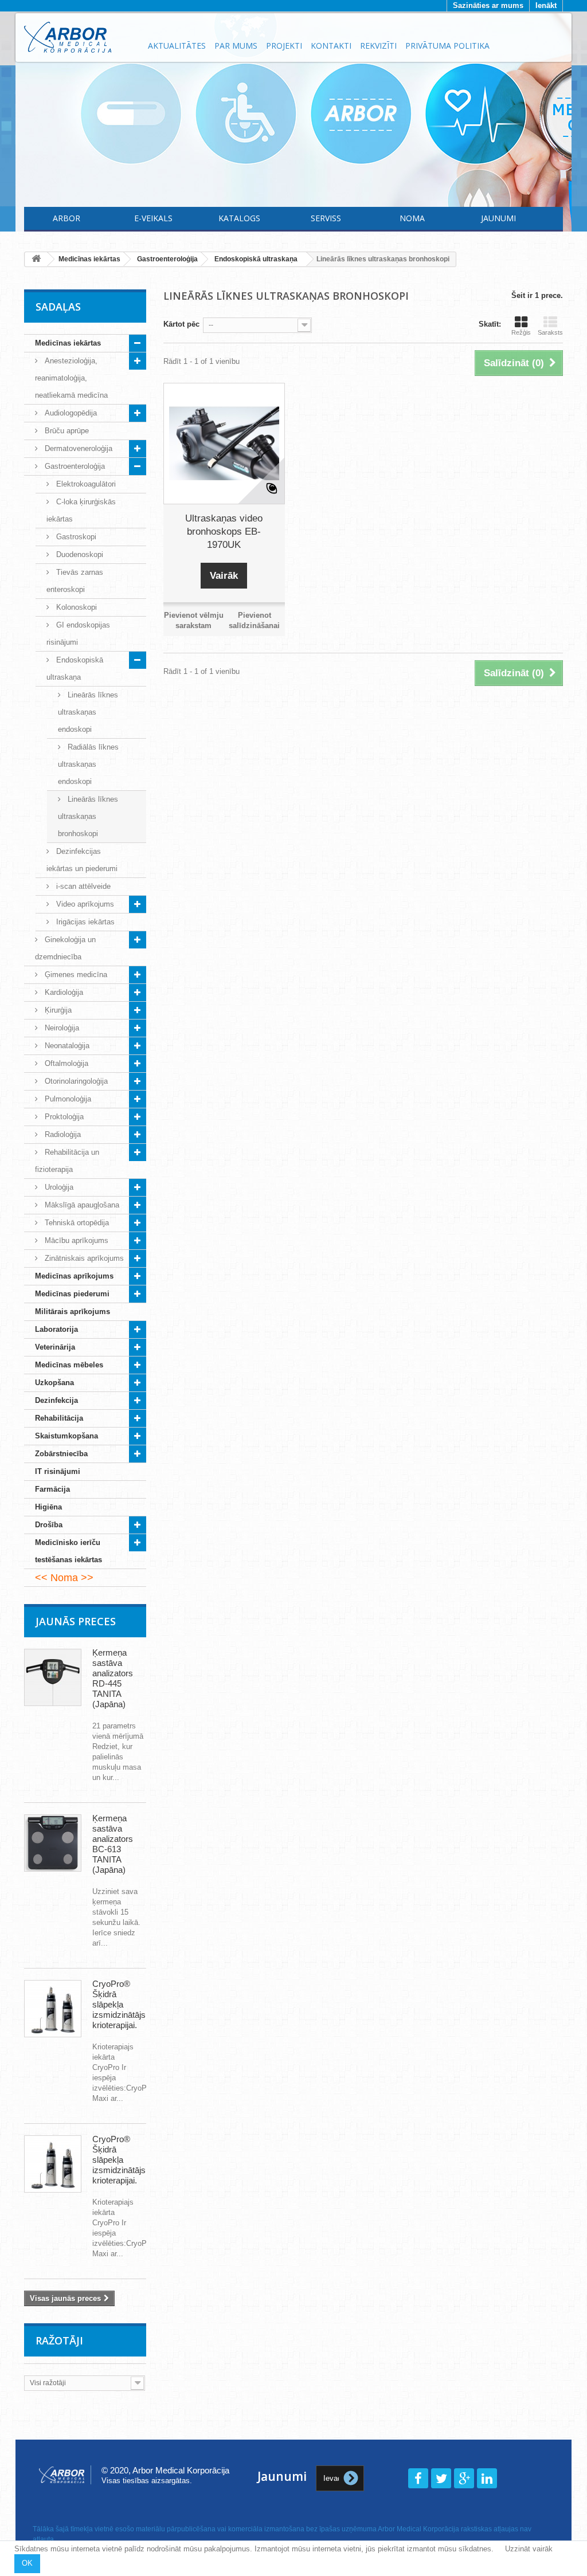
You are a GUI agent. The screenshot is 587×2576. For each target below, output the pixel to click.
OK (27, 2563)
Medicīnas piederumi (72, 1294)
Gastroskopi (75, 537)
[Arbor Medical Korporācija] (79, 37)
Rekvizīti (378, 46)
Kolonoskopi (75, 607)
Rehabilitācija (59, 1418)
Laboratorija (56, 1329)
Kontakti (331, 46)
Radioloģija (62, 1134)
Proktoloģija (63, 1117)
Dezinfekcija (56, 1400)
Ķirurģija (57, 1010)
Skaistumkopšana (66, 1436)
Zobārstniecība (61, 1454)
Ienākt (546, 5)
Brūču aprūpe (66, 431)
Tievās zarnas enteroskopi (75, 581)
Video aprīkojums (84, 904)
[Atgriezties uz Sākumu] (36, 259)
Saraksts (550, 332)
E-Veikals (153, 218)
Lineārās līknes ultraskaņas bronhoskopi (88, 816)
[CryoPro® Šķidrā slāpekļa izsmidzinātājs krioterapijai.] (53, 2009)
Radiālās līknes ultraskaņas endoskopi (88, 764)
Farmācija (52, 1489)
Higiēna (48, 1507)
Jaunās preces (76, 1621)
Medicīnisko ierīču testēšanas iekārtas (69, 1551)
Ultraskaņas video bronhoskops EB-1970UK (224, 532)
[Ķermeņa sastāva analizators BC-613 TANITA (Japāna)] (53, 1843)
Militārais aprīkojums (73, 1311)
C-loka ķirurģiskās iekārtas (81, 510)
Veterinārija (55, 1347)
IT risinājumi (58, 1471)
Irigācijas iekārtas (84, 922)
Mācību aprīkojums (75, 1240)
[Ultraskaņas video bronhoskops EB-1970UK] (224, 444)
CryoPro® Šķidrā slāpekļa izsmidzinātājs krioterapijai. (119, 2004)
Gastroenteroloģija (74, 466)
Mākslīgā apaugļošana (81, 1205)
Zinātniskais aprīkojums (83, 1258)
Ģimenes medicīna (75, 975)
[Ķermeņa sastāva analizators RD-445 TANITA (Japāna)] (53, 1677)
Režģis (521, 332)
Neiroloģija (61, 1028)
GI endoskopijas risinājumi (78, 634)
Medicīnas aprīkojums (74, 1276)
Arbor (66, 218)
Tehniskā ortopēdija (76, 1223)
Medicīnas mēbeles (69, 1365)
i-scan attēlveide (82, 886)
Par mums (236, 46)
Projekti (284, 46)
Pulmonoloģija (67, 1099)
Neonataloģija (66, 1046)
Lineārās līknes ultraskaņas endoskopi (88, 712)
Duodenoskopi (79, 554)
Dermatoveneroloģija (77, 448)
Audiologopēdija (70, 413)
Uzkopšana (54, 1383)
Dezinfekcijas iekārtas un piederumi (82, 860)
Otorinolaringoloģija (75, 1081)
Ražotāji (59, 2340)
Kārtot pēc (181, 324)
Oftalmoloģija (65, 1063)
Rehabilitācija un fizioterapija (67, 1161)
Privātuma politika (447, 46)
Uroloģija (58, 1187)
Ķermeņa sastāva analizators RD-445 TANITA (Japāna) (113, 1678)
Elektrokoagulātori (85, 484)
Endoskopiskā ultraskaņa (75, 668)
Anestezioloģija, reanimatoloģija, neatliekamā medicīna (71, 378)
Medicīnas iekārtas (68, 343)
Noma (412, 218)
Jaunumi (498, 218)
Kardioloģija (63, 992)
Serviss (326, 218)
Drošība (49, 1525)
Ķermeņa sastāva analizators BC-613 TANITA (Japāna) (113, 1844)
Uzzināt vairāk (529, 2549)
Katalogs (239, 218)
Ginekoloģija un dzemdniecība (65, 948)
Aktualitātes (177, 46)
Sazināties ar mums (488, 5)
